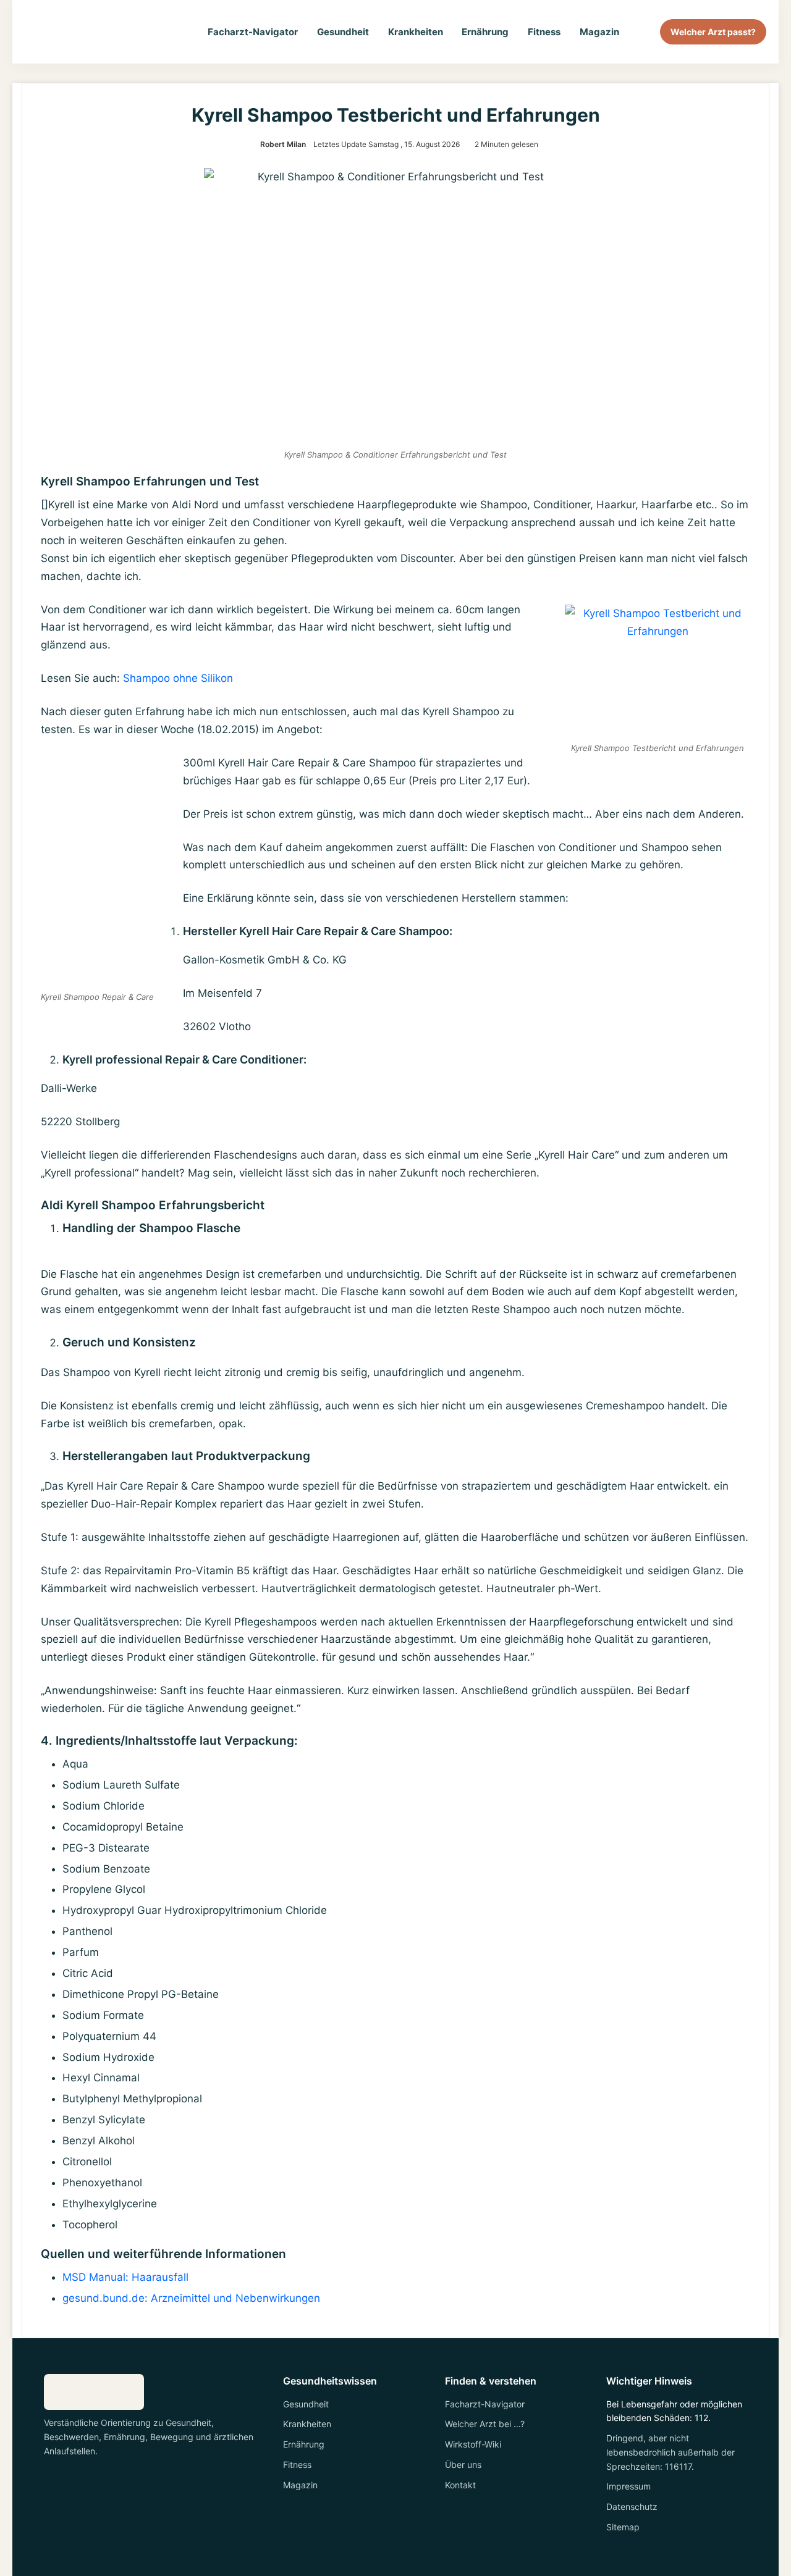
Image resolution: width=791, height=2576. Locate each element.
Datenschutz (632, 2507)
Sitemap (623, 2527)
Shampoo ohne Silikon (178, 678)
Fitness (544, 32)
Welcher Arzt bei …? (485, 2424)
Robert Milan (283, 144)
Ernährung (485, 32)
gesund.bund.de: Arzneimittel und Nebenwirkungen (191, 2298)
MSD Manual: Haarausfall (125, 2277)
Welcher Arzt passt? (713, 32)
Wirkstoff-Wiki (473, 2444)
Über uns (463, 2465)
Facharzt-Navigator (253, 32)
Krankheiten (416, 32)
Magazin (599, 32)
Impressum (628, 2486)
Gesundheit (343, 32)
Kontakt (460, 2485)
